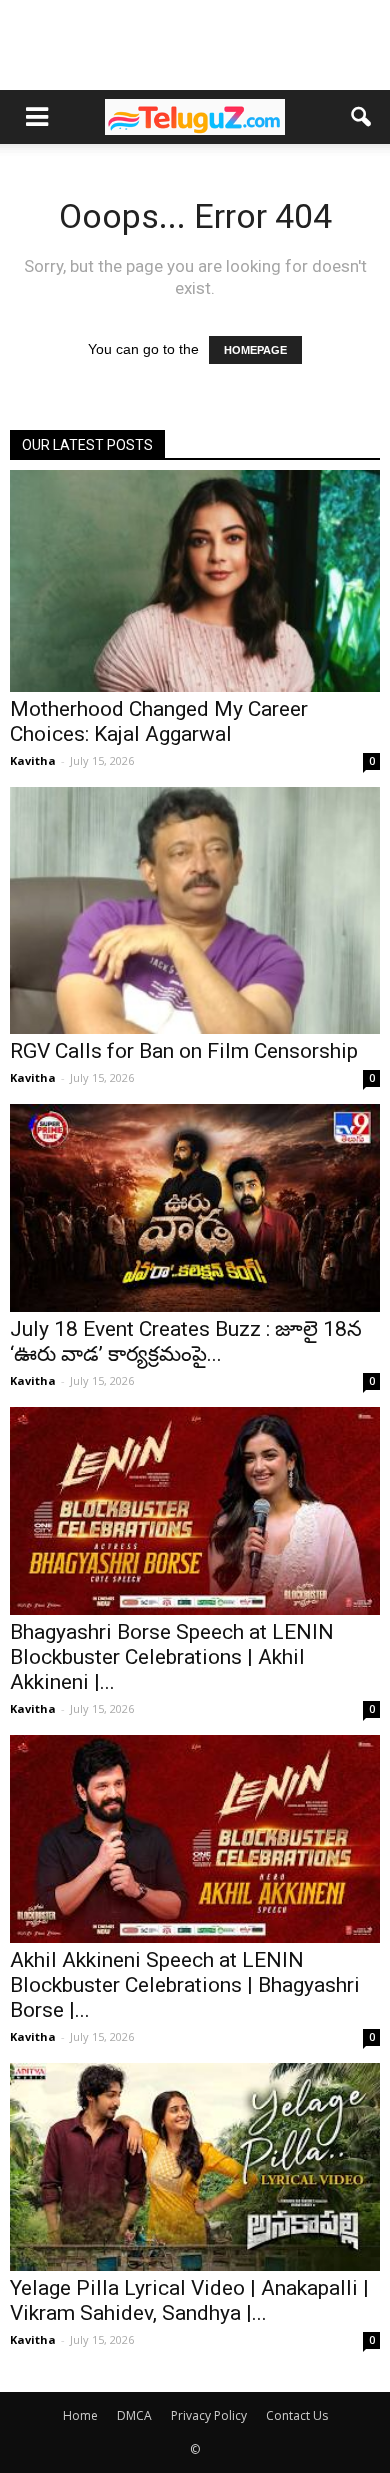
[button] (362, 117)
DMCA (134, 2415)
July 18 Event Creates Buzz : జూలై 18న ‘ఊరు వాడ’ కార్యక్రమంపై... (186, 1341)
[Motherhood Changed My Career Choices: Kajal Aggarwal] (195, 581)
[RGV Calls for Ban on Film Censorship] (195, 910)
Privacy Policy (209, 2415)
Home (80, 2415)
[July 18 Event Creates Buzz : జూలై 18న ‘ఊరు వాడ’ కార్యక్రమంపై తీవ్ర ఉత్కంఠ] (195, 1208)
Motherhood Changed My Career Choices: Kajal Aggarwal (159, 721)
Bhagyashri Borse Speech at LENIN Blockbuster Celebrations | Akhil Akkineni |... (172, 1657)
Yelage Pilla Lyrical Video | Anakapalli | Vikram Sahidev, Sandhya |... (189, 2300)
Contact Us (297, 2415)
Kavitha (33, 760)
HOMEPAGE (255, 350)
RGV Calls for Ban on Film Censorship (184, 1051)
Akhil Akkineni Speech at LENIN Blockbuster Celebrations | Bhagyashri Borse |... (185, 1985)
